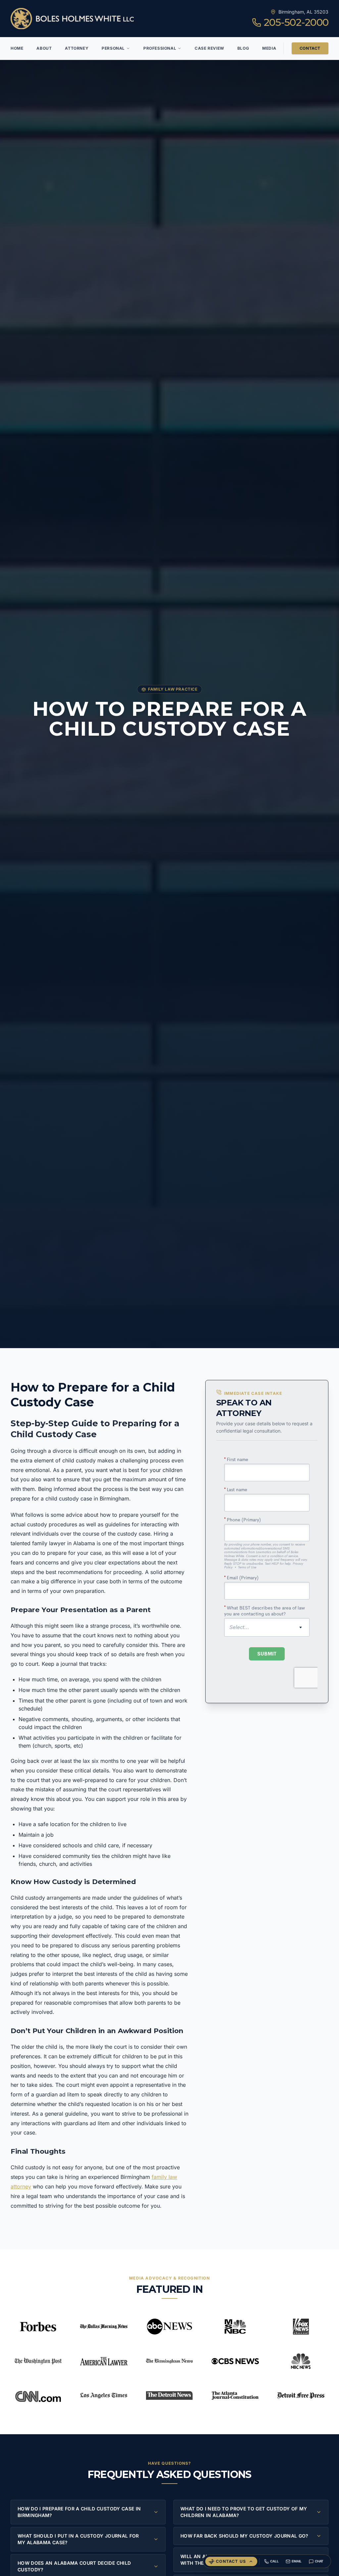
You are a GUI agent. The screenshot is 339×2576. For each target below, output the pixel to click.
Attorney (77, 48)
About (44, 48)
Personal (113, 48)
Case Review (209, 48)
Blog (243, 48)
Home (17, 48)
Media (269, 48)
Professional (160, 48)
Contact (310, 48)
